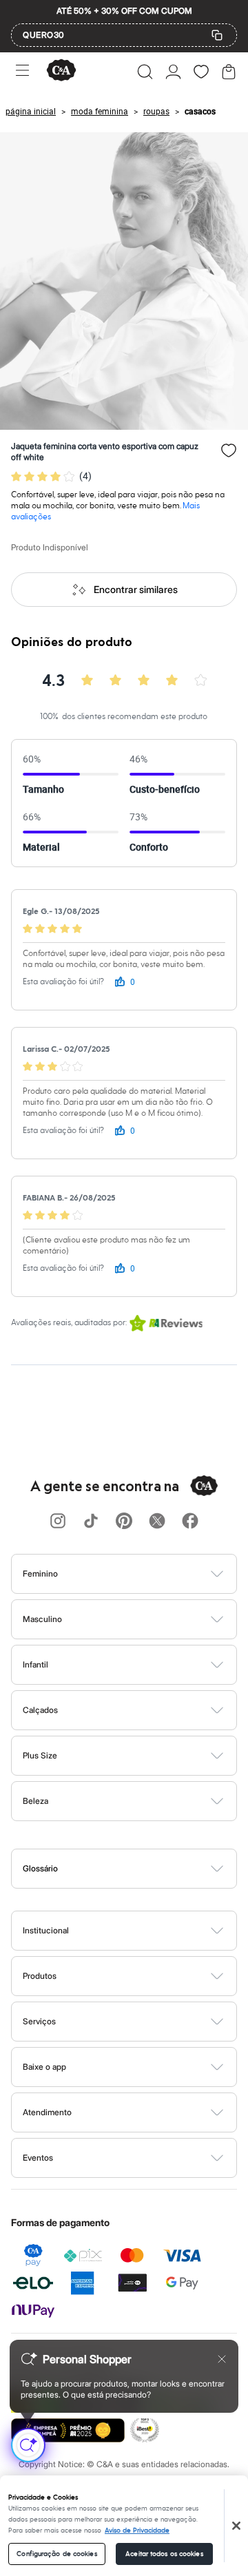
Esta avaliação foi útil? (63, 982)
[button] (145, 72)
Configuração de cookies (56, 2554)
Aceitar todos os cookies (164, 2554)
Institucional (46, 1930)
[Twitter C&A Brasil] (157, 1522)
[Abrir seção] (147, 1574)
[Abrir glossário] (142, 1869)
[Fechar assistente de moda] (222, 2359)
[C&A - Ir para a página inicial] (61, 71)
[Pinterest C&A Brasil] (124, 1522)
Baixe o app (44, 2067)
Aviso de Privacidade (137, 2531)
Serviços (39, 2021)
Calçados (40, 1710)
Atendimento (47, 2112)
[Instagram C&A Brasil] (58, 1522)
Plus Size (40, 1755)
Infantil (35, 1664)
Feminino (40, 1573)
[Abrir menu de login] (173, 72)
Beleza (35, 1801)
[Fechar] (236, 2526)
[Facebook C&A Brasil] (190, 1522)
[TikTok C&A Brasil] (91, 1522)
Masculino (42, 1619)
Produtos (40, 1976)
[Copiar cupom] (217, 35)
